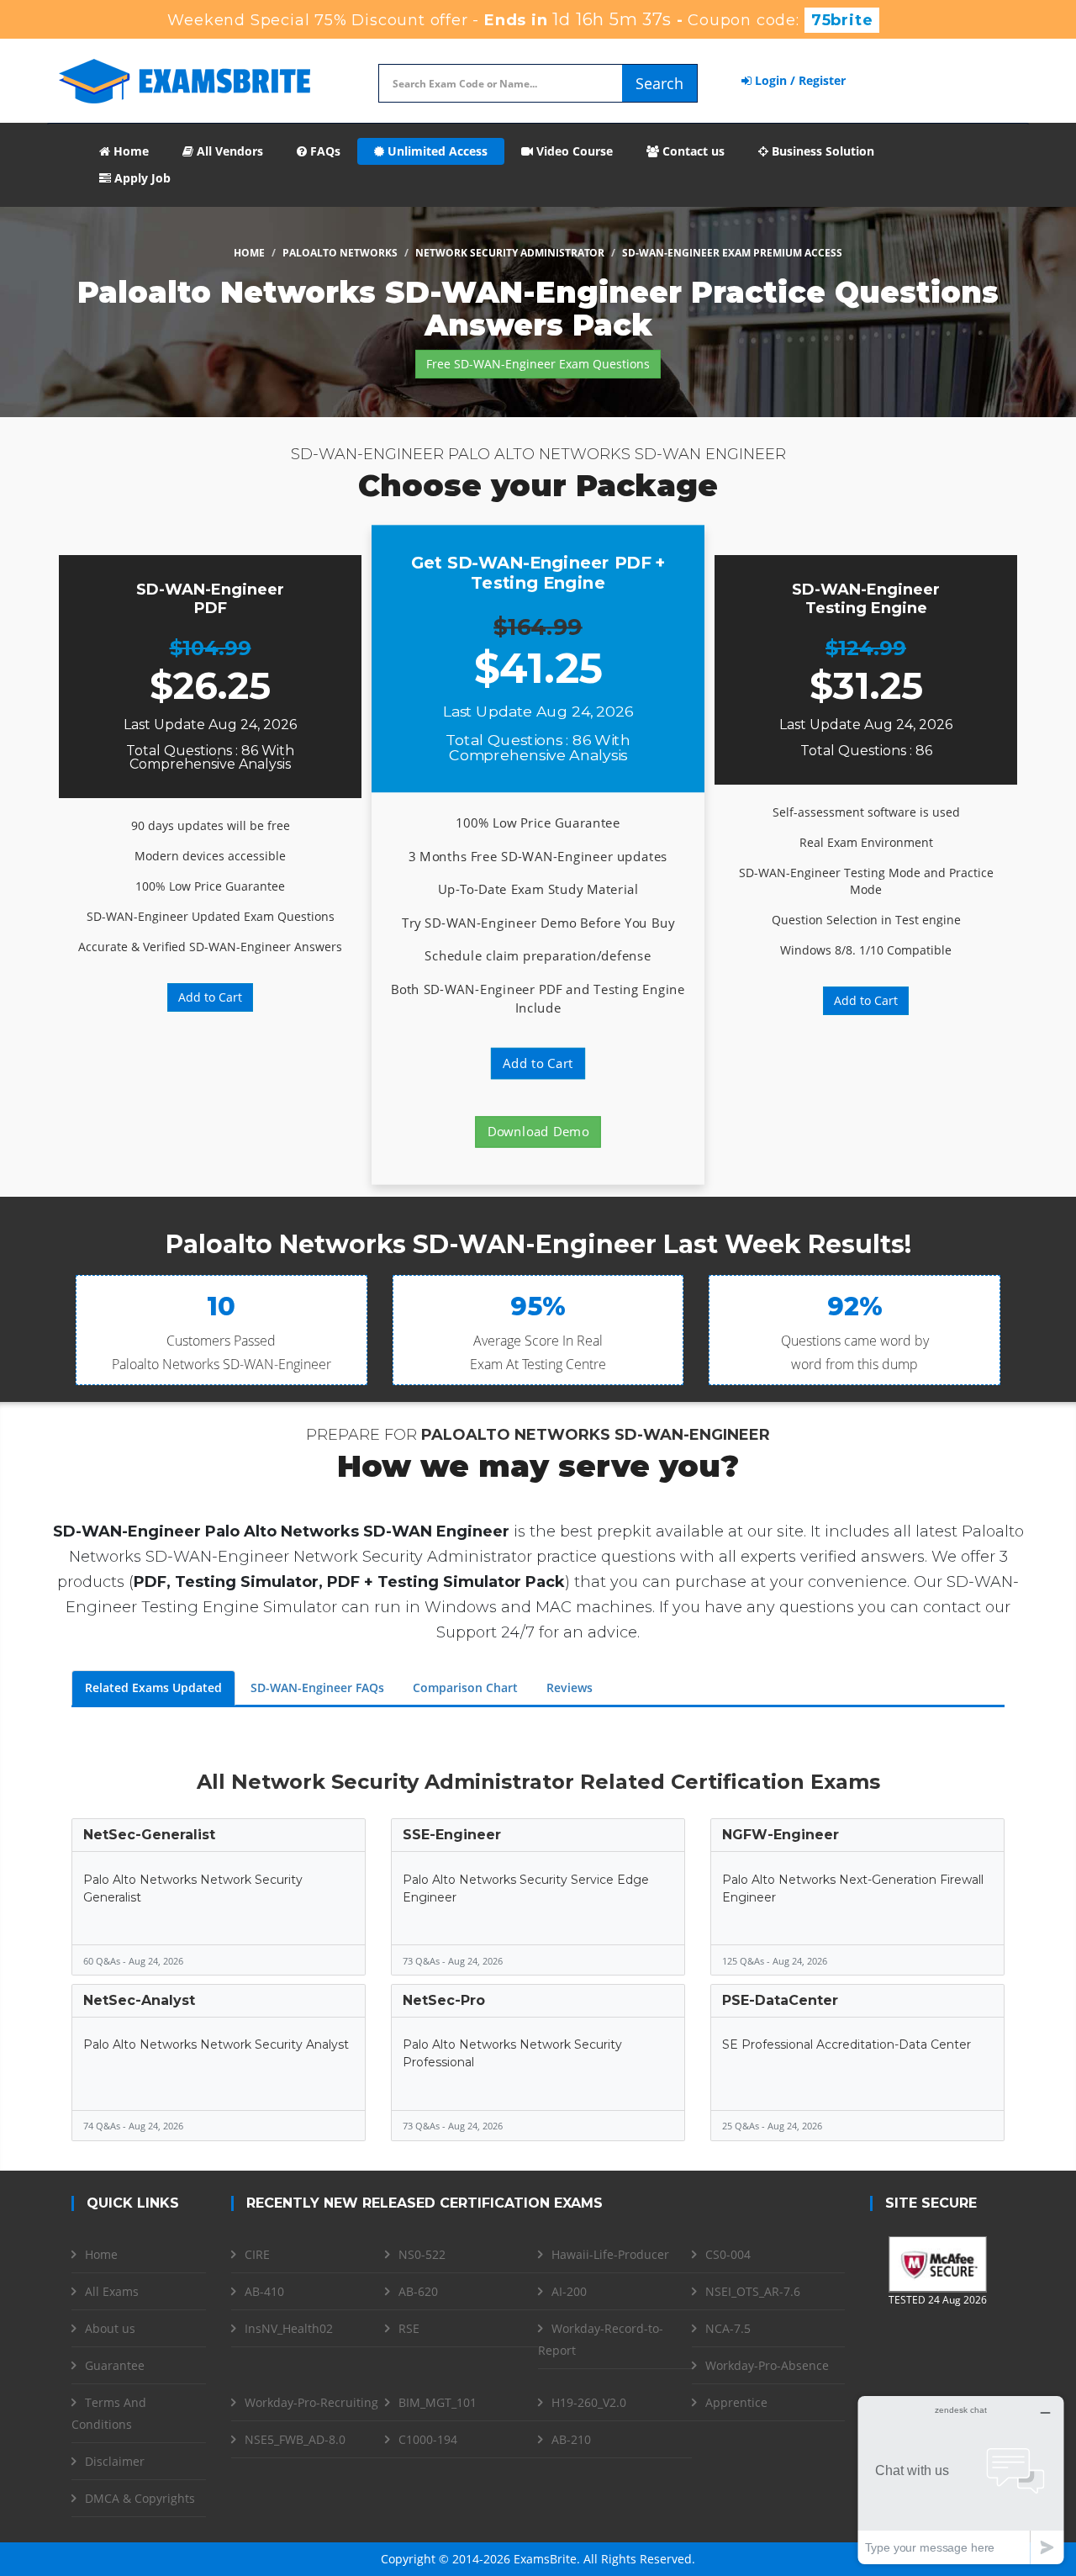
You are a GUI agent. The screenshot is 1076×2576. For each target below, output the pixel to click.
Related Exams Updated (153, 1687)
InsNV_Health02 (289, 2328)
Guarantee (115, 2365)
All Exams (112, 2291)
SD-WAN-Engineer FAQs (317, 1687)
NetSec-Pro (444, 2000)
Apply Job (141, 178)
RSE (409, 2328)
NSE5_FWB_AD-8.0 (295, 2439)
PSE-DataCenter (780, 2000)
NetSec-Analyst (139, 2000)
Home (129, 151)
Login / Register (799, 80)
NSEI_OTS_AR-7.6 (753, 2291)
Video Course (573, 151)
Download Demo (538, 1132)
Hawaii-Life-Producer (610, 2254)
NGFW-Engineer (781, 1835)
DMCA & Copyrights (140, 2498)
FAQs (324, 151)
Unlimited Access (436, 151)
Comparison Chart (465, 1687)
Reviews (570, 1687)
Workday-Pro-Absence (767, 2365)
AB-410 (264, 2291)
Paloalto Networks (340, 253)
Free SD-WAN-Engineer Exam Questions (538, 364)
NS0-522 (422, 2254)
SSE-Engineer (452, 1835)
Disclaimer (115, 2461)
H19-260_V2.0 (589, 2402)
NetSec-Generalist (149, 1835)
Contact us (692, 151)
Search (659, 83)
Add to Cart (210, 997)
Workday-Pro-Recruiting (311, 2402)
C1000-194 (428, 2439)
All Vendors (228, 151)
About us (110, 2328)
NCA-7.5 (728, 2328)
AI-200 (569, 2291)
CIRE (257, 2254)
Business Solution (821, 151)
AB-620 (418, 2291)
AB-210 (571, 2439)
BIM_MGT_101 (438, 2402)
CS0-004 (728, 2254)
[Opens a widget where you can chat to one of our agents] (961, 2480)
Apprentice (736, 2402)
